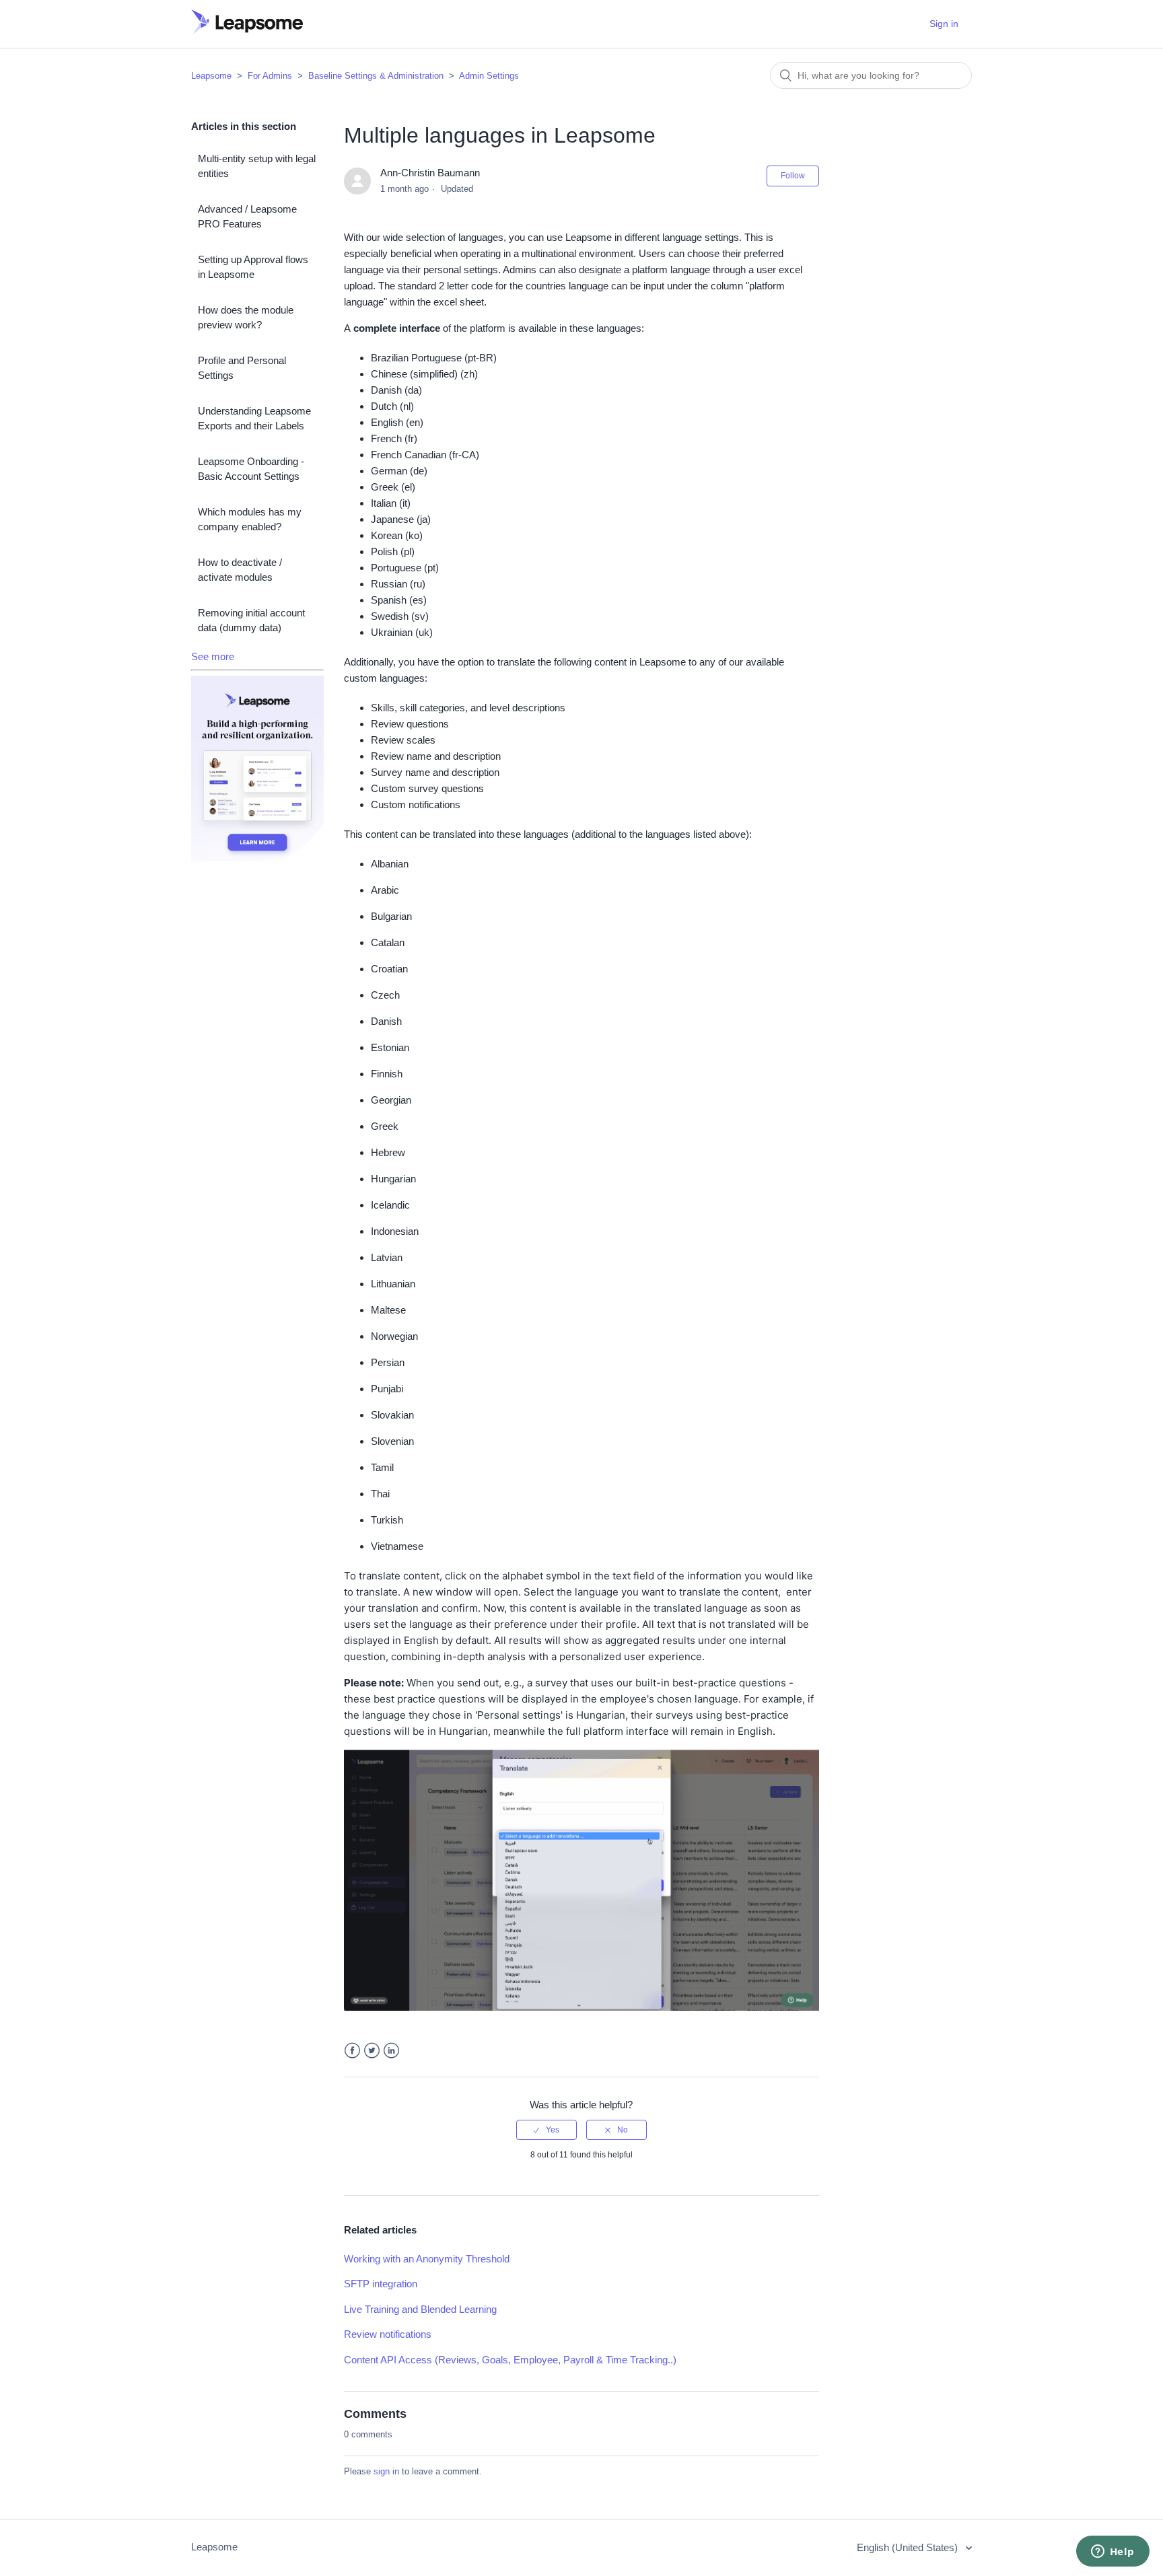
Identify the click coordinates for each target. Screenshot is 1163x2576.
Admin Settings (489, 76)
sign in (386, 2471)
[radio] (547, 2130)
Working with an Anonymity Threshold (427, 2259)
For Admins (270, 76)
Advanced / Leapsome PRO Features (247, 217)
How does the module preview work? (246, 318)
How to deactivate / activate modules (240, 570)
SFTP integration (381, 2284)
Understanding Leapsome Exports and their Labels (254, 419)
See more (213, 656)
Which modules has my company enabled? (250, 520)
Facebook (352, 2051)
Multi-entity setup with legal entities (257, 166)
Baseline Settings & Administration (376, 76)
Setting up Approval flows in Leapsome (253, 267)
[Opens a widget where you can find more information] (1113, 2552)
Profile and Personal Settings (242, 368)
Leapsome (211, 76)
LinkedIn (391, 2051)
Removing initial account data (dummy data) (251, 620)
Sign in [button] (944, 24)
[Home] (247, 31)
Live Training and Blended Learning (420, 2309)
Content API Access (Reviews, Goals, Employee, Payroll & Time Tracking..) (510, 2360)
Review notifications (388, 2334)
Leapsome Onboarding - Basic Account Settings (251, 469)
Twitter (372, 2051)
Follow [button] (793, 176)
